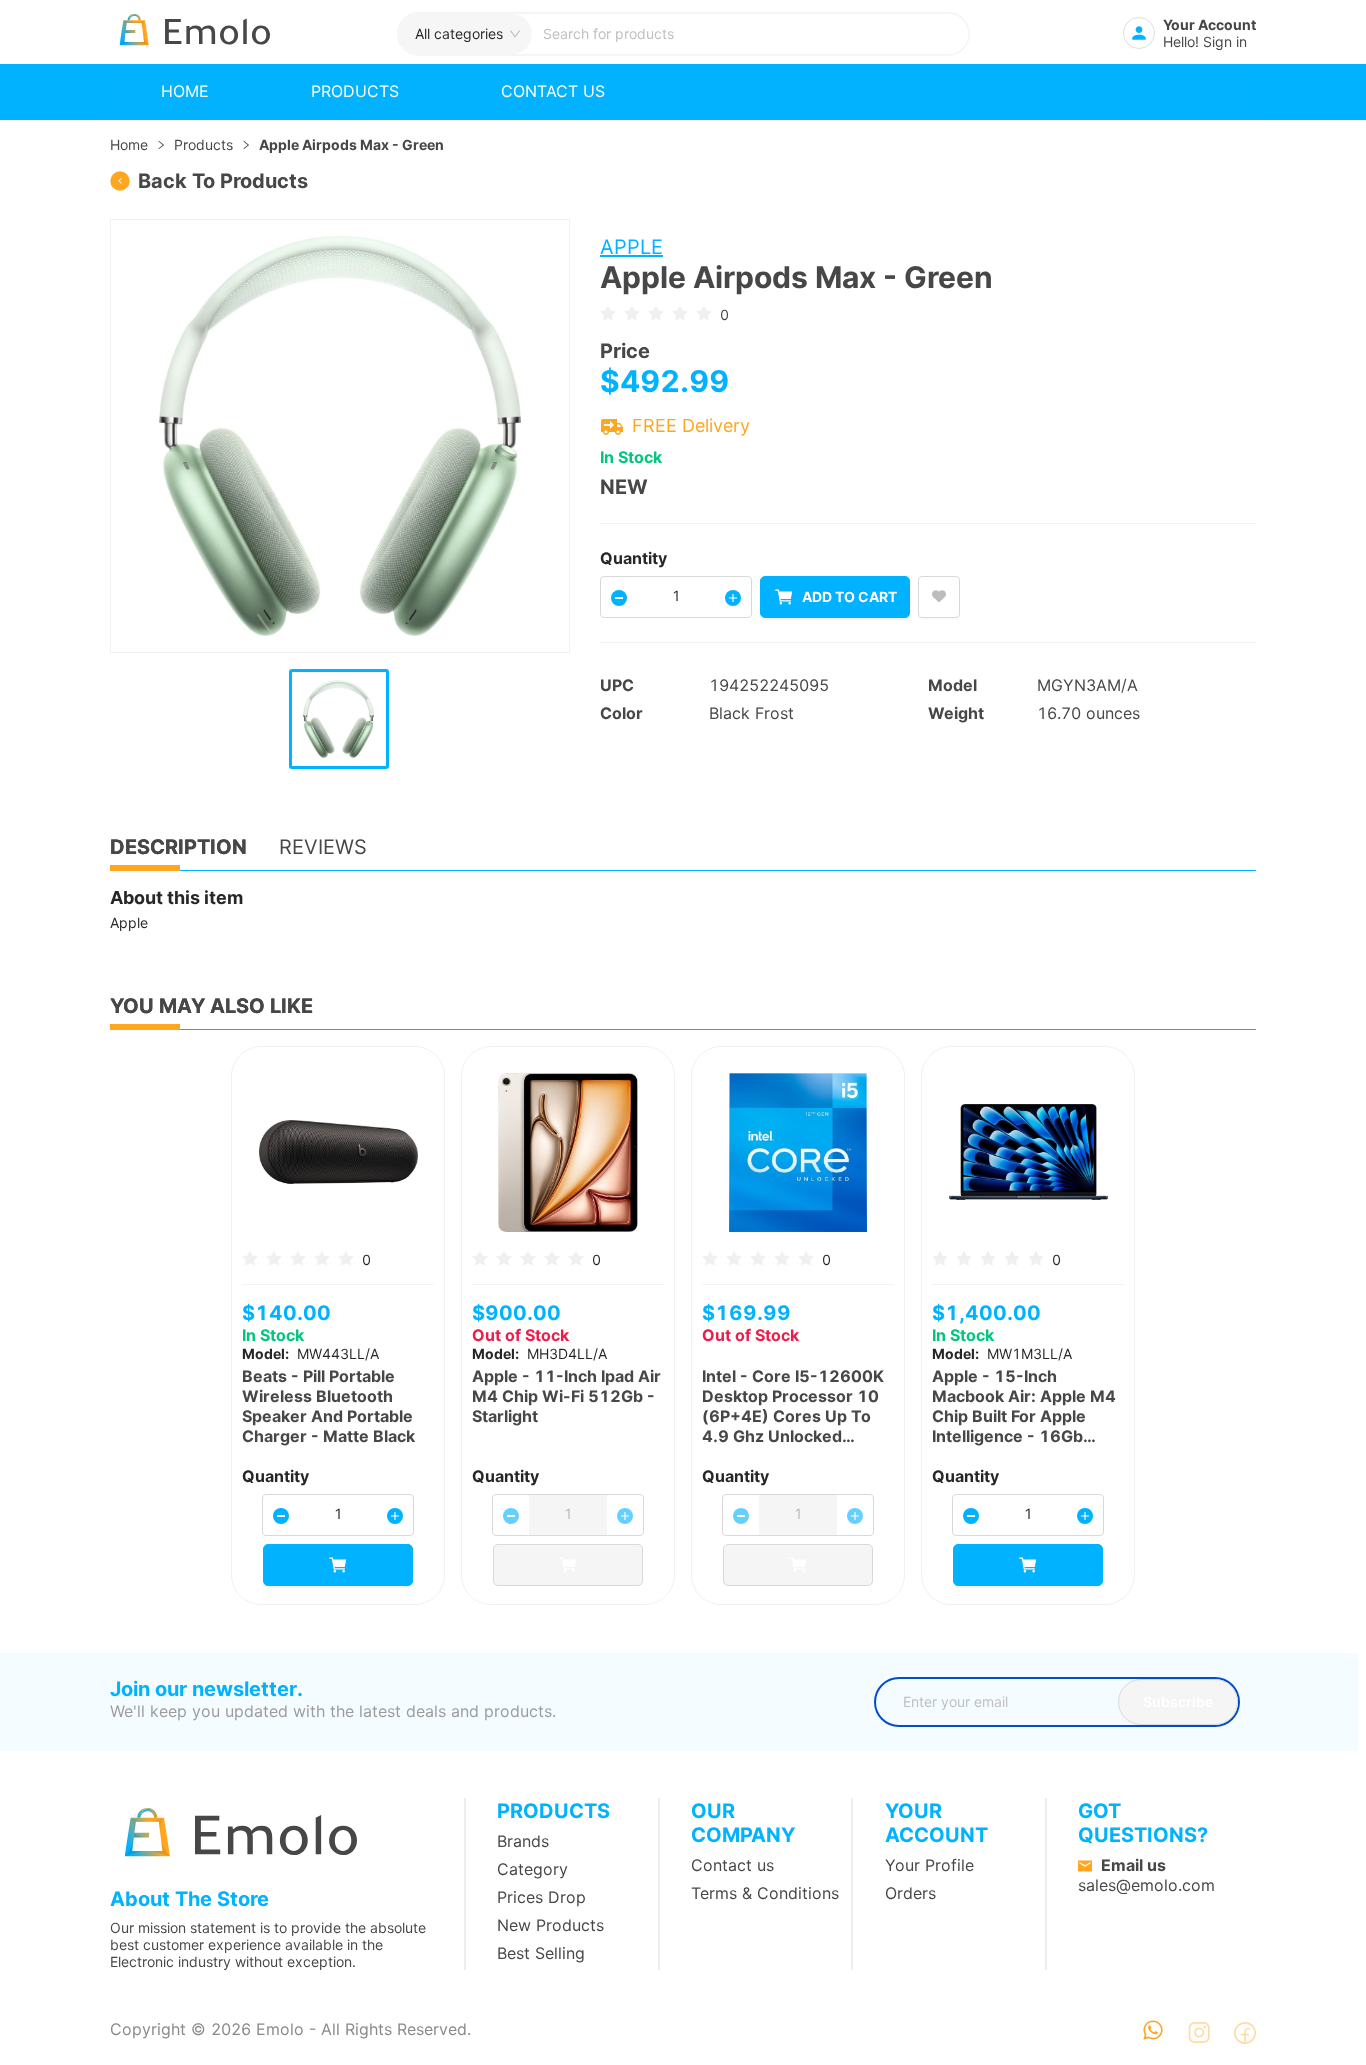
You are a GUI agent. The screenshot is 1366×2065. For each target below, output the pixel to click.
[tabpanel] (683, 910)
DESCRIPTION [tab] (178, 847)
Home (185, 91)
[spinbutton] (676, 595)
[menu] (683, 92)
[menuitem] (185, 92)
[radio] (608, 313)
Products (355, 91)
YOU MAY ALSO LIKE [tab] (211, 1006)
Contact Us (553, 91)
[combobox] (750, 34)
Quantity (633, 558)
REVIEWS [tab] (323, 847)
